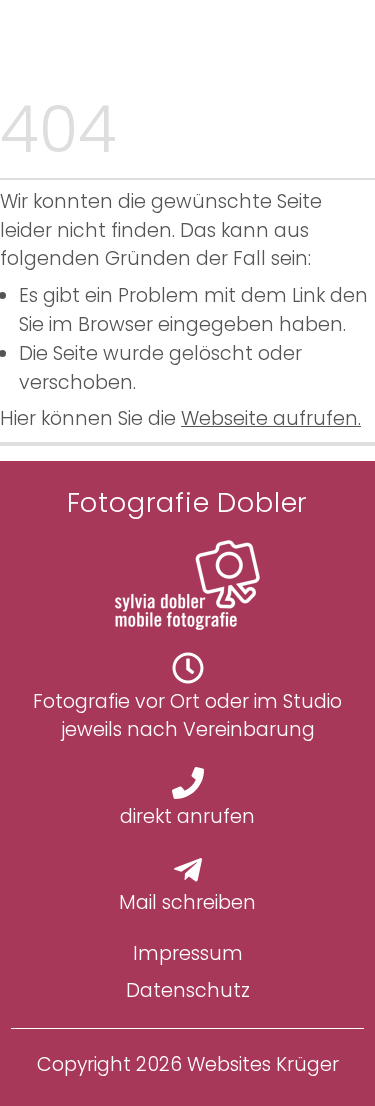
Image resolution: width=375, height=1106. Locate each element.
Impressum (188, 953)
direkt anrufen (187, 816)
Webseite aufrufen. (271, 418)
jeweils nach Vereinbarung (188, 729)
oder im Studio (271, 701)
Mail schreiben (187, 902)
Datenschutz (188, 990)
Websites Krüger (263, 1064)
